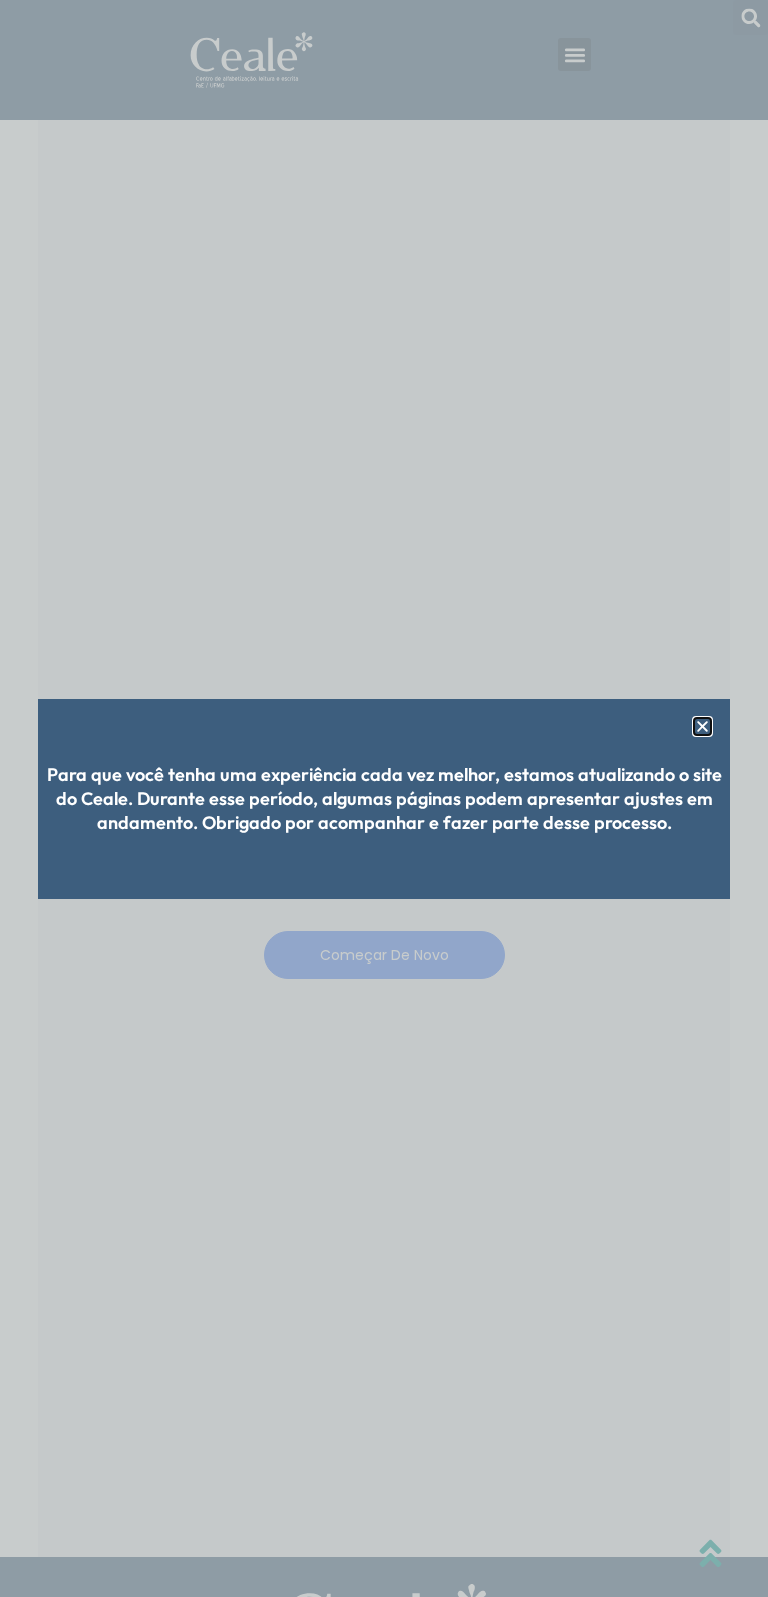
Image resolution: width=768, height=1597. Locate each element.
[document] (384, 798)
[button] (702, 726)
